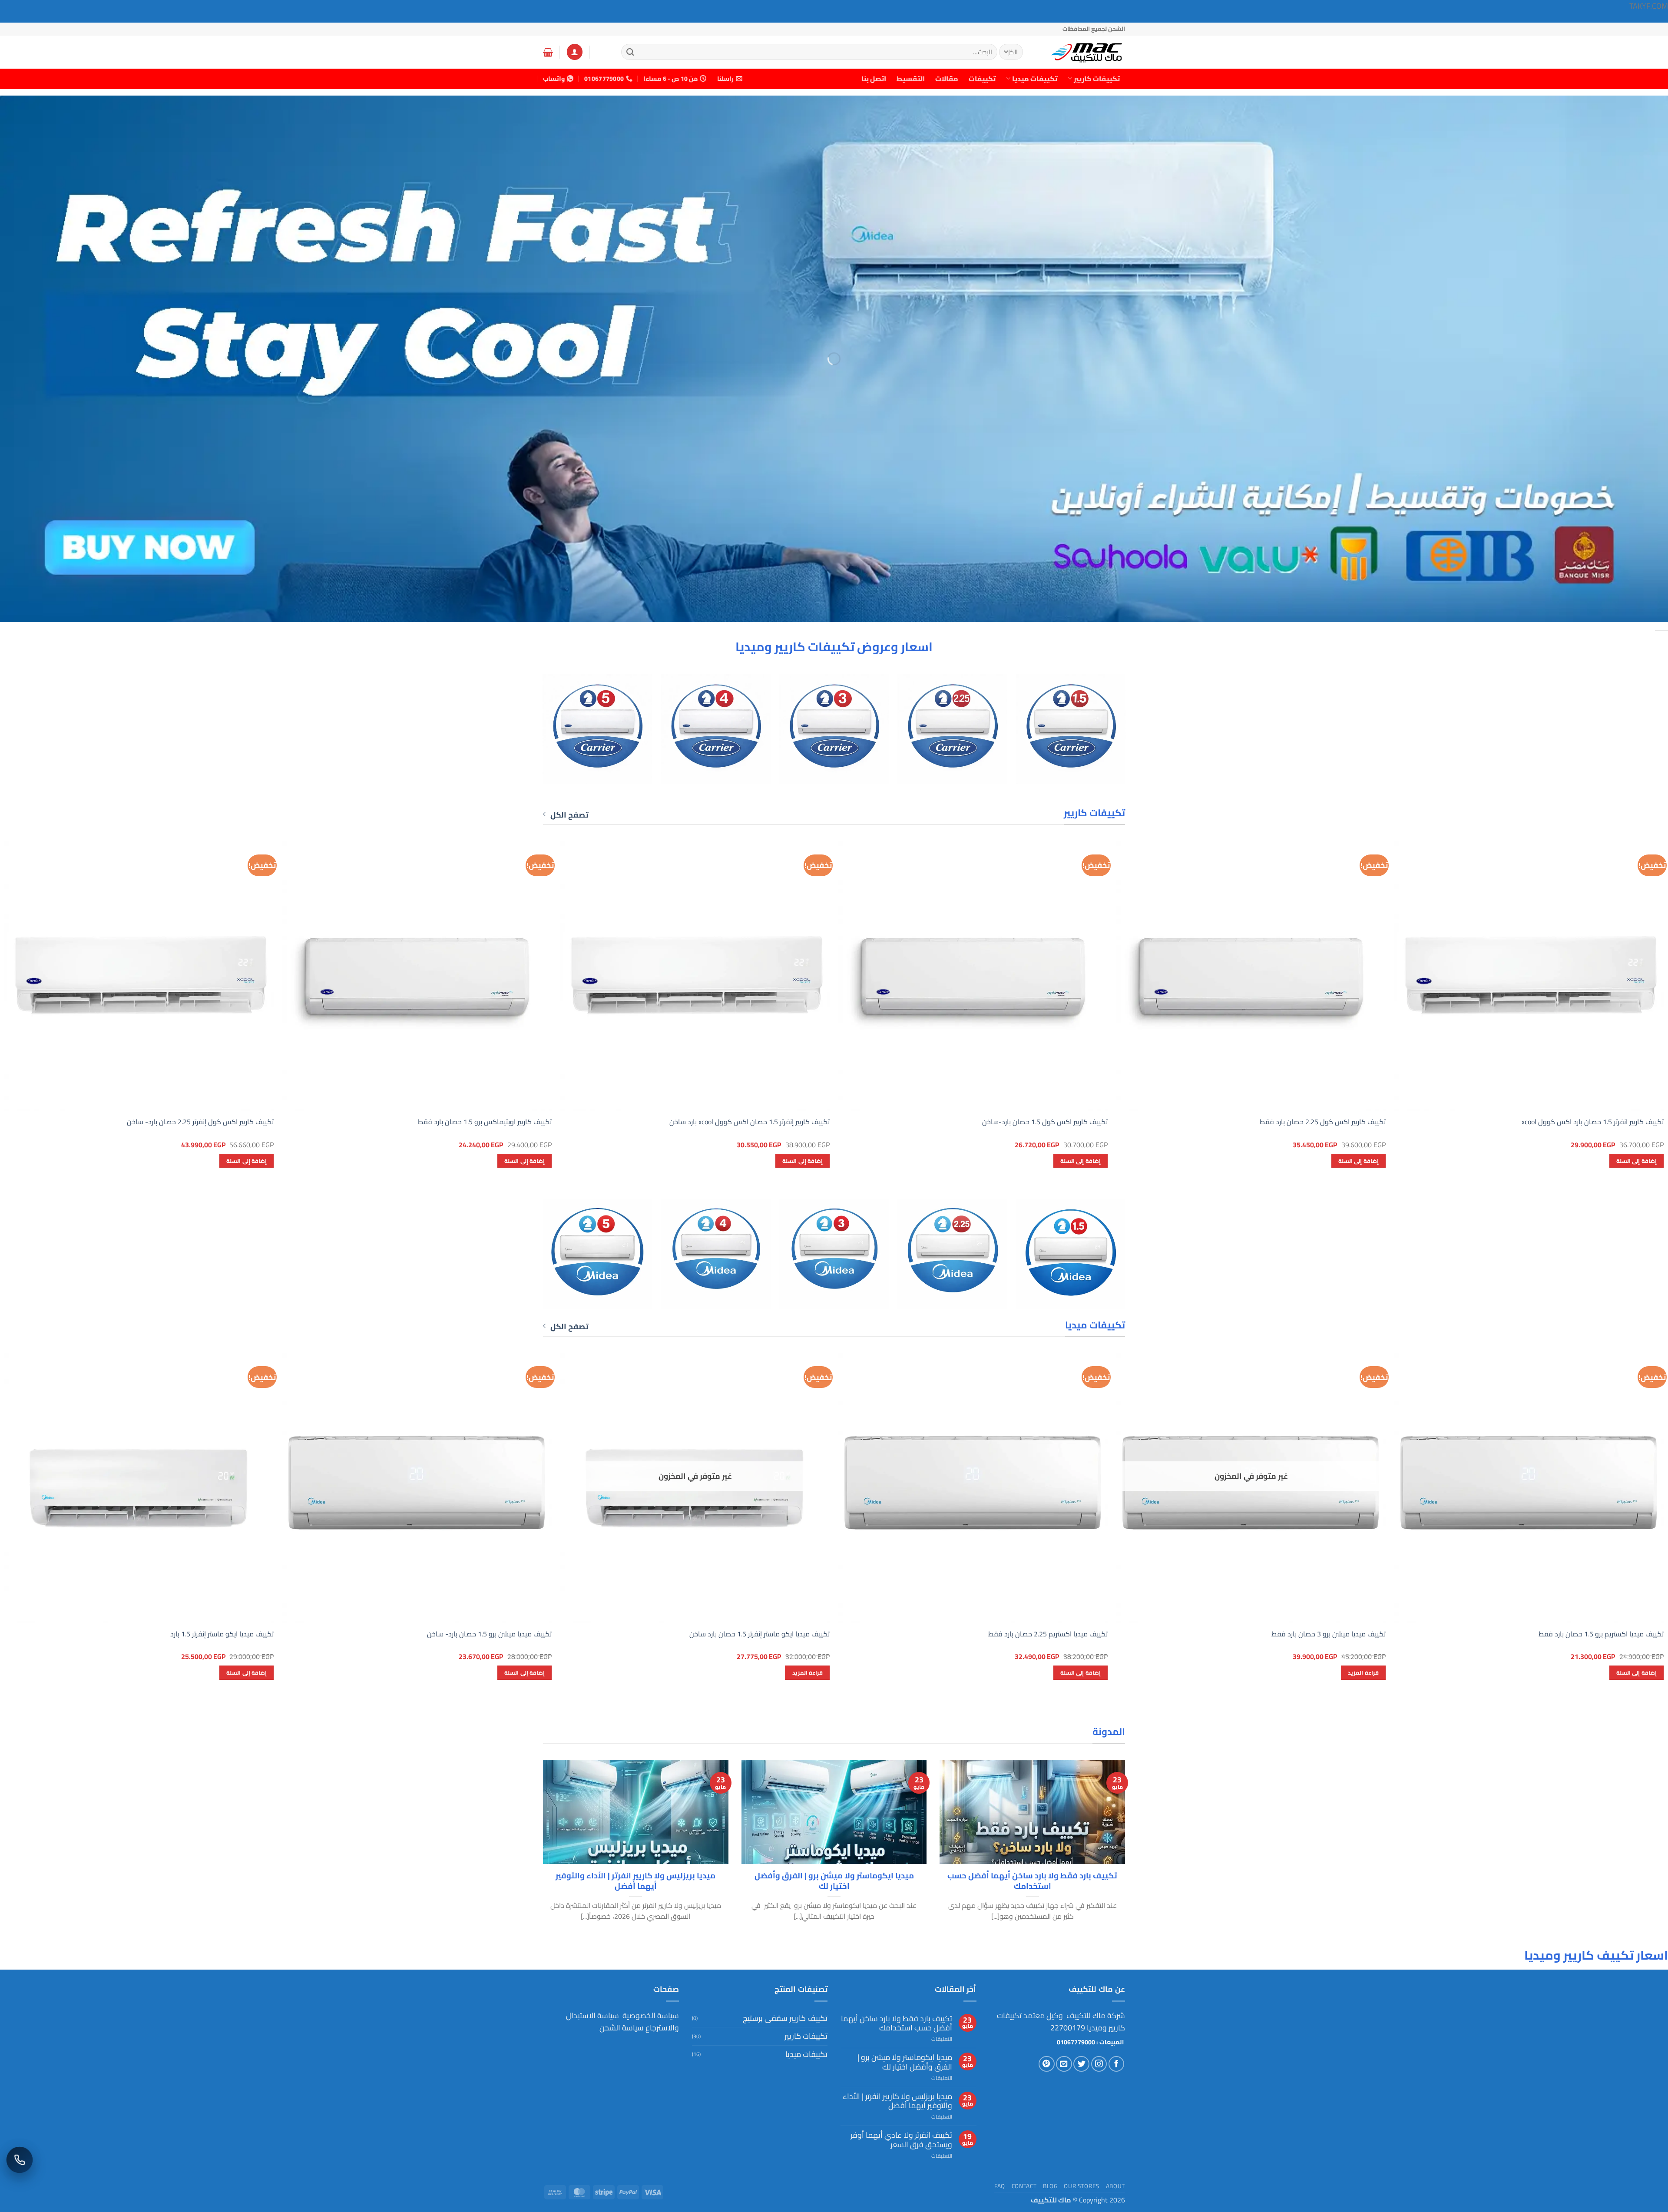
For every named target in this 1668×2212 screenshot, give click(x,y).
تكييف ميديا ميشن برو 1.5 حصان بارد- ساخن (489, 1634)
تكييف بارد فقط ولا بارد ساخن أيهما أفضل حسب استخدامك (1032, 1881)
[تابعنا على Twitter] (1081, 2064)
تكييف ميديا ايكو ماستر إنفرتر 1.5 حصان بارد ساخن (760, 1634)
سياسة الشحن (622, 2028)
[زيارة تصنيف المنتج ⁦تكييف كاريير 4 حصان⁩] (716, 729)
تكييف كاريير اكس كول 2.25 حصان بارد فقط (1323, 1122)
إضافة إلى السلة (1637, 1161)
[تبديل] (697, 2036)
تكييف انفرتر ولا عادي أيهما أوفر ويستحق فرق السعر (901, 2140)
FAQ (1000, 2186)
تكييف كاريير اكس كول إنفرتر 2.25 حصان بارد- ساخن (200, 1122)
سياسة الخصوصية (650, 2015)
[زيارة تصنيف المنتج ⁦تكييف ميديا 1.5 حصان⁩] (1071, 1254)
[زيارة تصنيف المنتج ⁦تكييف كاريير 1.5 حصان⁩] (1071, 729)
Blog (1050, 2186)
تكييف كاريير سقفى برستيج (785, 2018)
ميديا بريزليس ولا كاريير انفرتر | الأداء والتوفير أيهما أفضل (635, 1881)
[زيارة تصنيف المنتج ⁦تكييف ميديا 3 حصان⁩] (834, 1254)
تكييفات (982, 79)
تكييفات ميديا (1035, 79)
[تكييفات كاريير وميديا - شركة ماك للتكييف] (1082, 52)
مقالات (947, 79)
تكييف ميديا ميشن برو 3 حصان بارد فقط (1329, 1634)
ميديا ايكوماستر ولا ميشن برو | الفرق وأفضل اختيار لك (834, 1881)
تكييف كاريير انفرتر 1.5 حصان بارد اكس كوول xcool (1593, 1122)
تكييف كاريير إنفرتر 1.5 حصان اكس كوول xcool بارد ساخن (750, 1122)
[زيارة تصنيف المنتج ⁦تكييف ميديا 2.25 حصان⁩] (952, 1254)
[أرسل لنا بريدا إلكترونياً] (1064, 2064)
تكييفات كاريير (1097, 79)
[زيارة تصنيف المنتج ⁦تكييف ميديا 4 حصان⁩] (716, 1254)
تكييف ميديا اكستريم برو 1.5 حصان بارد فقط (1601, 1634)
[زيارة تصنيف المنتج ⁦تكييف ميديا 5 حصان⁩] (597, 1254)
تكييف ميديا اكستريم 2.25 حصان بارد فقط (1048, 1634)
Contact (1024, 2186)
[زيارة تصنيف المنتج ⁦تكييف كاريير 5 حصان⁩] (597, 729)
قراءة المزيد (1363, 1672)
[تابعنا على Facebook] (1117, 2064)
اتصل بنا (874, 79)
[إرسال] (630, 52)
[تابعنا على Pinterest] (1047, 2064)
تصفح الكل (569, 815)
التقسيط (911, 79)
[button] (575, 52)
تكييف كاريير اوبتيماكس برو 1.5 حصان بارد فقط (485, 1122)
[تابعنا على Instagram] (1099, 2064)
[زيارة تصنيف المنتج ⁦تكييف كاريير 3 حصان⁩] (834, 729)
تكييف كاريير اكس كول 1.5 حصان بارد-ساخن (1045, 1122)
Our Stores (1082, 2186)
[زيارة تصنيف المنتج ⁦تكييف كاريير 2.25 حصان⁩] (952, 729)
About (1115, 2186)
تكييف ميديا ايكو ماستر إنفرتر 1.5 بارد (222, 1634)
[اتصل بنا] (20, 2160)
